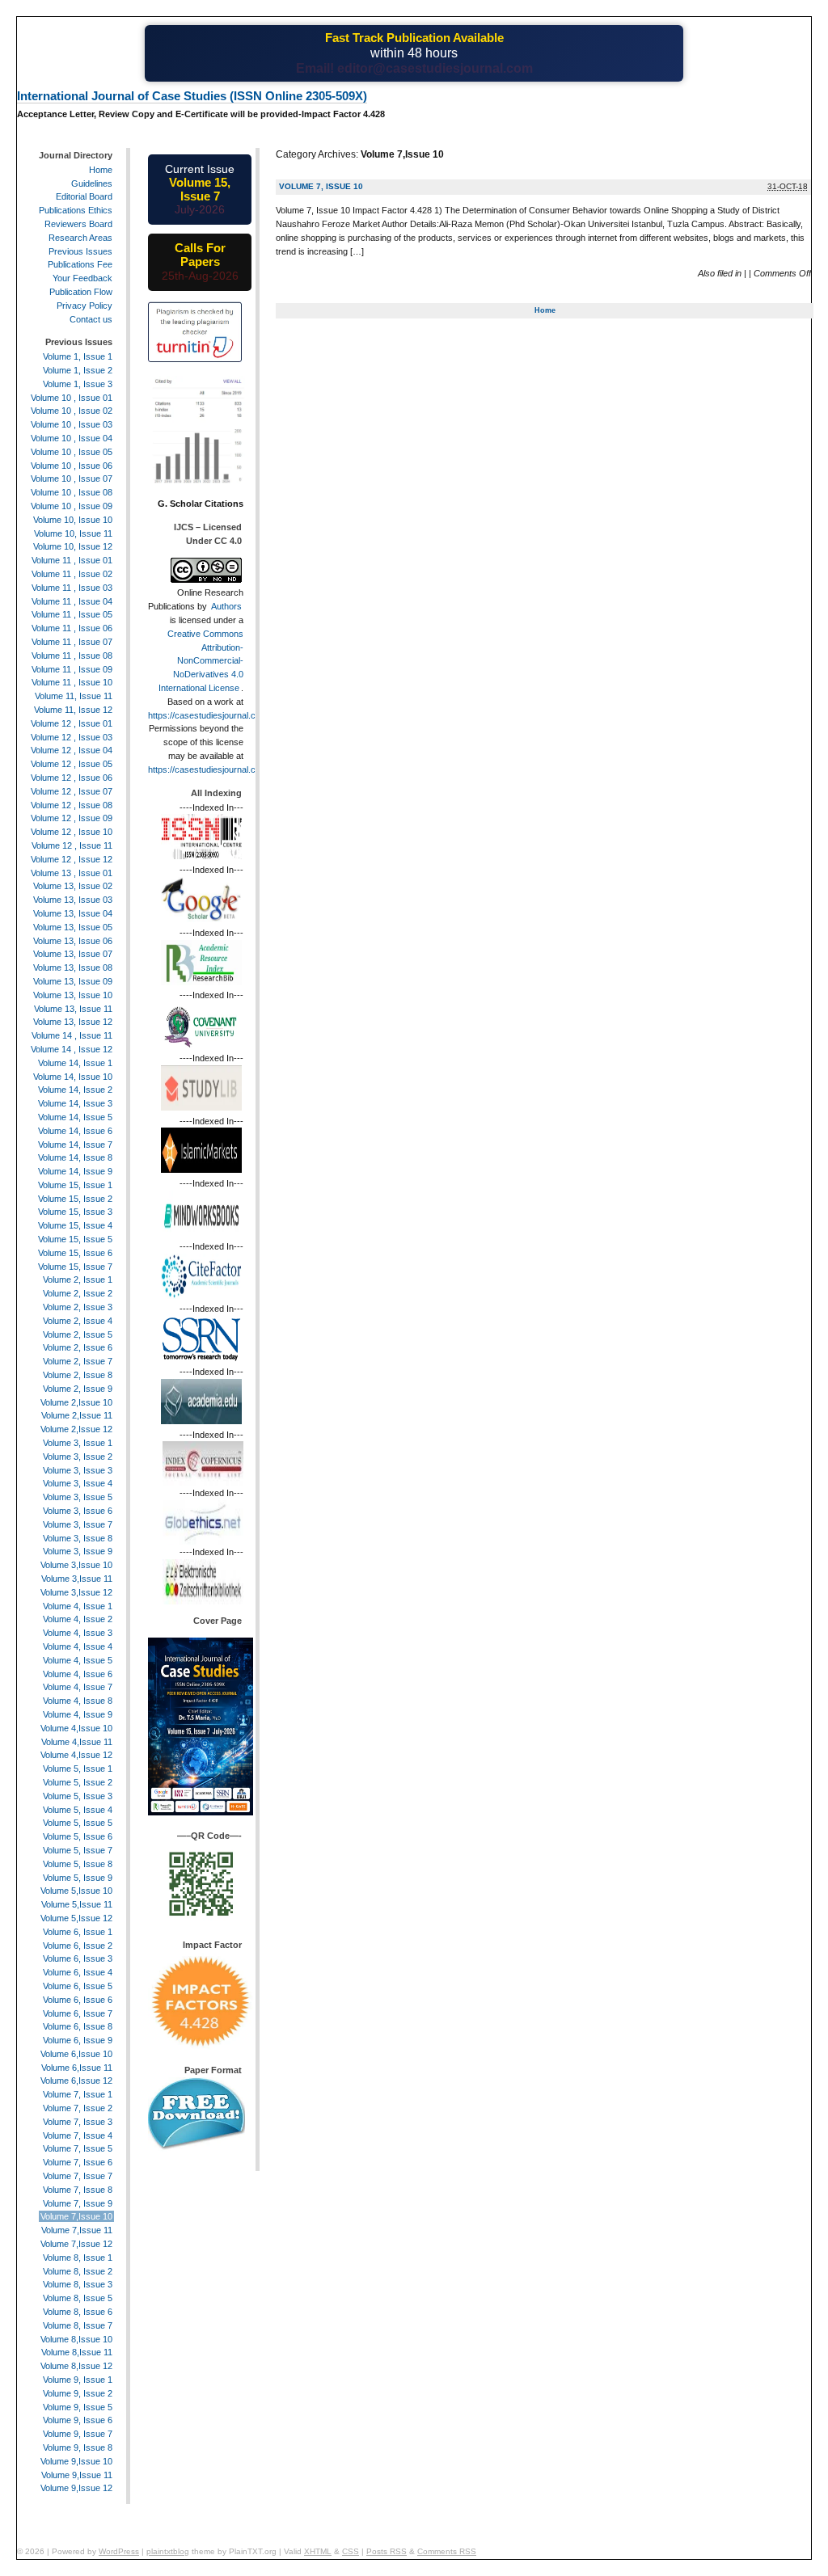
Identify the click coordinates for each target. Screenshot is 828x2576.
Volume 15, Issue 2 (75, 1199)
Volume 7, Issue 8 (78, 2190)
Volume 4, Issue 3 (78, 1633)
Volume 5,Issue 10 (76, 1891)
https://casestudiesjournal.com (208, 715)
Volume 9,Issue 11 (77, 2475)
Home (545, 310)
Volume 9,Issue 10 (76, 2461)
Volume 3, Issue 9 (78, 1551)
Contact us (91, 319)
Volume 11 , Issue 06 (72, 628)
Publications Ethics (76, 210)
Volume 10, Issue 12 (73, 546)
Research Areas (80, 238)
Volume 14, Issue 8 (75, 1157)
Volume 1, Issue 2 (78, 370)
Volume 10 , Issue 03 (72, 424)
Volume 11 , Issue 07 (72, 642)
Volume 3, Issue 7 (78, 1524)
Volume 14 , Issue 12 (72, 1049)
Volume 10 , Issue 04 (72, 438)
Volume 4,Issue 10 (76, 1728)
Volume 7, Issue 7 (78, 2176)
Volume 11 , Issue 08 (72, 656)
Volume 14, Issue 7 (75, 1145)
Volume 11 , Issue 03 (72, 588)
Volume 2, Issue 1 (78, 1280)
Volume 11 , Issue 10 (72, 682)
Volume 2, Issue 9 (78, 1389)
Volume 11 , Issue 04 (72, 601)
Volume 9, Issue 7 (78, 2434)
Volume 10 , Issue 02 (72, 411)
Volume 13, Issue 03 (73, 900)
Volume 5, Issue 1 (78, 1769)
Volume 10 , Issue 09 (72, 506)
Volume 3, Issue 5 (78, 1497)
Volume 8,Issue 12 (76, 2366)
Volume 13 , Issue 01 (72, 873)
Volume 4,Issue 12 (76, 1755)
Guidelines (92, 183)
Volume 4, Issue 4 (78, 1646)
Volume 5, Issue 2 (78, 1782)
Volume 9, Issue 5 (78, 2407)
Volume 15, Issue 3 (75, 1212)
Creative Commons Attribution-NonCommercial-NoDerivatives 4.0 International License (201, 661)
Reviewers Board (78, 224)
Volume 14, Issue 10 (73, 1077)
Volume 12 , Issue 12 (72, 859)
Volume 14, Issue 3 (75, 1103)
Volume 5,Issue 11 (77, 1904)
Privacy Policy (84, 306)
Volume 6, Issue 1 (78, 1932)
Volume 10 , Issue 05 (72, 452)
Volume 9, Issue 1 (78, 2380)
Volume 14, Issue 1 (75, 1063)
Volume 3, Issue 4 (78, 1483)
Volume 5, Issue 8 (78, 1864)
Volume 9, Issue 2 (78, 2393)
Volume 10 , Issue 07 (72, 479)
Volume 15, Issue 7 (75, 1267)
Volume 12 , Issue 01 (72, 723)
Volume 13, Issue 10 (73, 995)
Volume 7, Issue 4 (78, 2135)
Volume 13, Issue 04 (73, 913)
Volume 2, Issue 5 (78, 1334)
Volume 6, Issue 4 (78, 1972)
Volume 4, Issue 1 (78, 1606)
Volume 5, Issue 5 (78, 1823)
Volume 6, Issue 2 (78, 1946)
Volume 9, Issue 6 (78, 2420)
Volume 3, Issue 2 (78, 1457)
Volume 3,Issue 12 (76, 1592)
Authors (226, 606)
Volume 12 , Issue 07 (72, 791)
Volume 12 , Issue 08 (72, 805)
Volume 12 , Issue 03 (72, 737)
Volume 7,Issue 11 (77, 2230)
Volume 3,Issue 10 (76, 1565)
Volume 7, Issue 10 (321, 186)
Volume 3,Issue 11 (77, 1579)
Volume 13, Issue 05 (73, 927)
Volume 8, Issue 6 (78, 2312)
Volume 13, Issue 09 (73, 981)
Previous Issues (80, 251)
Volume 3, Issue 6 (78, 1511)
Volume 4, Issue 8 (78, 1701)
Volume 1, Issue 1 (78, 356)
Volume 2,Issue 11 (77, 1415)
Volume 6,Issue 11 (77, 2068)
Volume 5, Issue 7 (78, 1850)
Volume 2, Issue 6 (78, 1347)
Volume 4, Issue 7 (78, 1687)
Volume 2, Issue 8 (78, 1375)
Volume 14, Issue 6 (75, 1131)
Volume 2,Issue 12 (76, 1429)
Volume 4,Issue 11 (77, 1742)
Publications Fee (80, 264)
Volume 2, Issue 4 (78, 1321)
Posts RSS (387, 2551)
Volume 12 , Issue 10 (72, 832)
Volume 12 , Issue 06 (72, 778)
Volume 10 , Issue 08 (72, 492)
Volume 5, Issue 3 (78, 1796)
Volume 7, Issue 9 (78, 2203)
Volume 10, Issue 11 (73, 533)
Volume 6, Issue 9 (78, 2040)
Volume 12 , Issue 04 (72, 750)
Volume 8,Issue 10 (76, 2339)
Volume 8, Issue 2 (78, 2271)
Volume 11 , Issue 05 (72, 614)
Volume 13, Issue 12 (73, 1022)
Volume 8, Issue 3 (78, 2284)
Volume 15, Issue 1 (75, 1185)
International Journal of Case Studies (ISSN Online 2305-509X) (192, 96)
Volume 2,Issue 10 (76, 1402)
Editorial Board (84, 196)
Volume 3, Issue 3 (78, 1470)
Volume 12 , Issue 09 (72, 818)
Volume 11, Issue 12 (73, 710)
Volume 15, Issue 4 (75, 1225)
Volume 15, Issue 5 (75, 1239)
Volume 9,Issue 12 (76, 2488)
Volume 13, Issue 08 (73, 968)
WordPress (119, 2551)
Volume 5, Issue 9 (78, 1878)
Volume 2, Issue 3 (78, 1307)
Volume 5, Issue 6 (78, 1836)
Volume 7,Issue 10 (76, 2216)
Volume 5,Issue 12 (76, 1918)
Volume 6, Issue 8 (78, 2026)
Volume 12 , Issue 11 (72, 845)
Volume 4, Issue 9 (78, 1714)
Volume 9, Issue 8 (78, 2447)
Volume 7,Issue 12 (76, 2244)
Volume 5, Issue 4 (78, 1810)
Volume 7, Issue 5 (78, 2148)
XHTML (318, 2551)
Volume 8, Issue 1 (78, 2258)
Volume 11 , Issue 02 (72, 574)
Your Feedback (82, 278)
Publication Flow (81, 292)
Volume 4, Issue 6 (78, 1674)
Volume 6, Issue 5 (78, 1986)
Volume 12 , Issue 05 (72, 764)
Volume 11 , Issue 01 (72, 560)
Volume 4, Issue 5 (78, 1660)
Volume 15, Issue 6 (75, 1253)
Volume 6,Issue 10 (76, 2054)
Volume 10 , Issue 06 (72, 466)
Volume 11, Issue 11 (74, 696)
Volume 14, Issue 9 (75, 1171)
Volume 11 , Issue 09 (72, 669)
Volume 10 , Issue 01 (72, 398)
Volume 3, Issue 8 (78, 1538)
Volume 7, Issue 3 (78, 2122)
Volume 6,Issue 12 (76, 2081)
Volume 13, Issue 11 (73, 1009)
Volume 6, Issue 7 (78, 2013)
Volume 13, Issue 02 (73, 886)
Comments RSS (447, 2551)
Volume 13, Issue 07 (73, 954)
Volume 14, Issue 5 (75, 1117)
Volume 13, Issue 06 (73, 941)
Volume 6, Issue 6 (78, 2000)
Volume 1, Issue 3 (78, 384)
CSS (351, 2551)
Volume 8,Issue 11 (77, 2352)
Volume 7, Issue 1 (78, 2094)
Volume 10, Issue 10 (73, 520)
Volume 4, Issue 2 (78, 1619)
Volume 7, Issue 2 (78, 2108)
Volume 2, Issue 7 (78, 1361)
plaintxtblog (168, 2551)
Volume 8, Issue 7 (78, 2325)
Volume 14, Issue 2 (75, 1090)
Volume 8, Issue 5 (78, 2298)
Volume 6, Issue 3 (78, 1958)
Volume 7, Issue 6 (78, 2162)
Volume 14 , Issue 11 (72, 1035)
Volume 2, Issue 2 (78, 1293)
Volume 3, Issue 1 (78, 1443)
